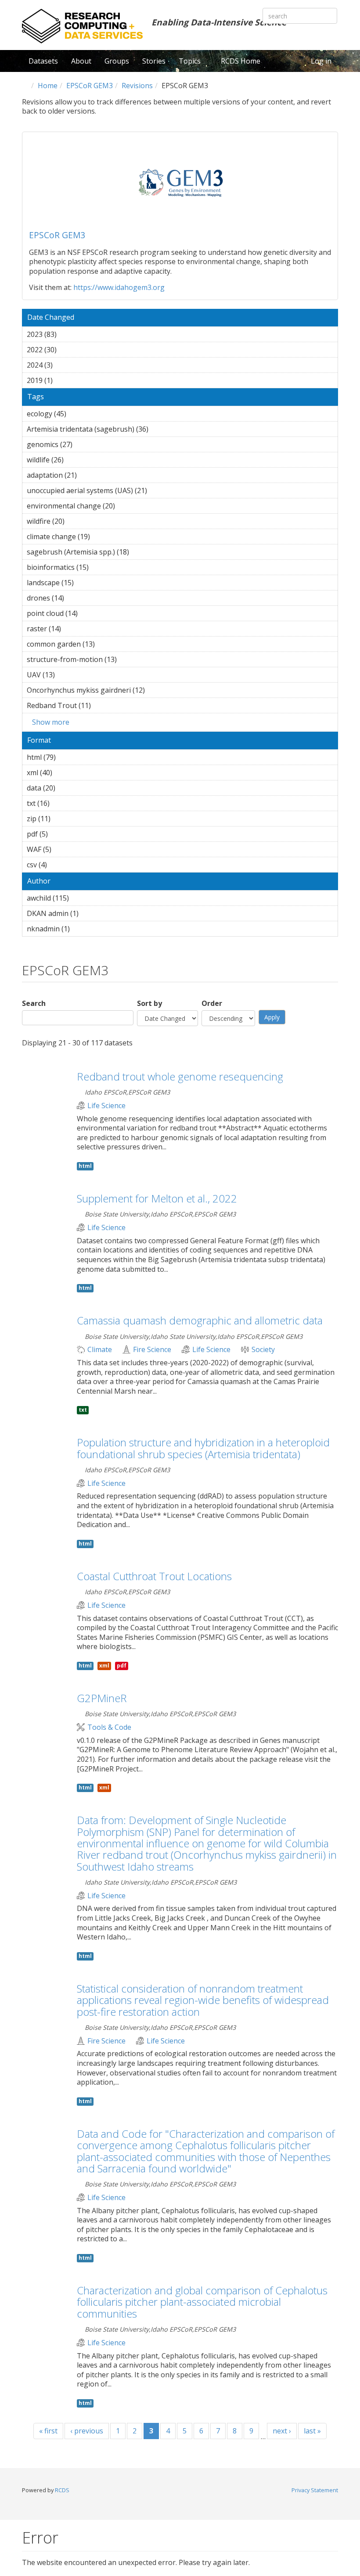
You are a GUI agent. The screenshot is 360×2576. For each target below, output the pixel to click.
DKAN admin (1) (92, 913)
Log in (321, 61)
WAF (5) (65, 849)
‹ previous (87, 2431)
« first (48, 2431)
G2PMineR (102, 1698)
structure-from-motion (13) (128, 659)
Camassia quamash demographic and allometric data (200, 1320)
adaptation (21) (88, 475)
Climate (100, 1350)
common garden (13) (106, 644)
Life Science (106, 1106)
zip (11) (62, 819)
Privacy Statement (315, 2490)
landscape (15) (85, 583)
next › (282, 2431)
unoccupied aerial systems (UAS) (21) (159, 490)
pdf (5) (61, 834)
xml (104, 1665)
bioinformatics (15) (100, 567)
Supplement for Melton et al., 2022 (157, 1198)
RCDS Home (241, 61)
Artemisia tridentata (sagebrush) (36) (160, 429)
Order (212, 1004)
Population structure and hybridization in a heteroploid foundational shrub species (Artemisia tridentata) (203, 1448)
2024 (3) (66, 365)
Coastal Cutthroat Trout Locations (154, 1576)
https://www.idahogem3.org (119, 287)
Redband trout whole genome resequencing (180, 1076)
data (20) (67, 788)
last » (312, 2431)
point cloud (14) (89, 613)
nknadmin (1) (83, 929)
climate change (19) (102, 537)
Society (263, 1350)
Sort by (149, 1004)
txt (83, 1410)
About (81, 61)
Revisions (137, 86)
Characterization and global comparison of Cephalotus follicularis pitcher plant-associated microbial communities (202, 2302)
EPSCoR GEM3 (90, 86)
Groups (117, 61)
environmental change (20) (127, 506)
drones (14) (76, 598)
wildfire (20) (76, 521)
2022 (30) (68, 350)
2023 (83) (68, 334)
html (85, 1166)
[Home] (82, 26)
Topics (191, 61)
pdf (122, 1665)
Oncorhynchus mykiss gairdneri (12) (157, 690)
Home (48, 86)
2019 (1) (66, 380)
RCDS (62, 2490)
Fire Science (152, 1350)
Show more (51, 722)
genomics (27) (84, 444)
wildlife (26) (75, 460)
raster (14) (73, 629)
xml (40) (64, 773)
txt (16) (61, 803)
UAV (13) (67, 675)
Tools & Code (109, 1727)
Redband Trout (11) (103, 705)
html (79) (67, 757)
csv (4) (61, 865)
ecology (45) (78, 414)
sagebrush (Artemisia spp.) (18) (141, 552)
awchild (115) (79, 898)
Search (34, 1004)
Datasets (43, 61)
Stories (154, 61)
